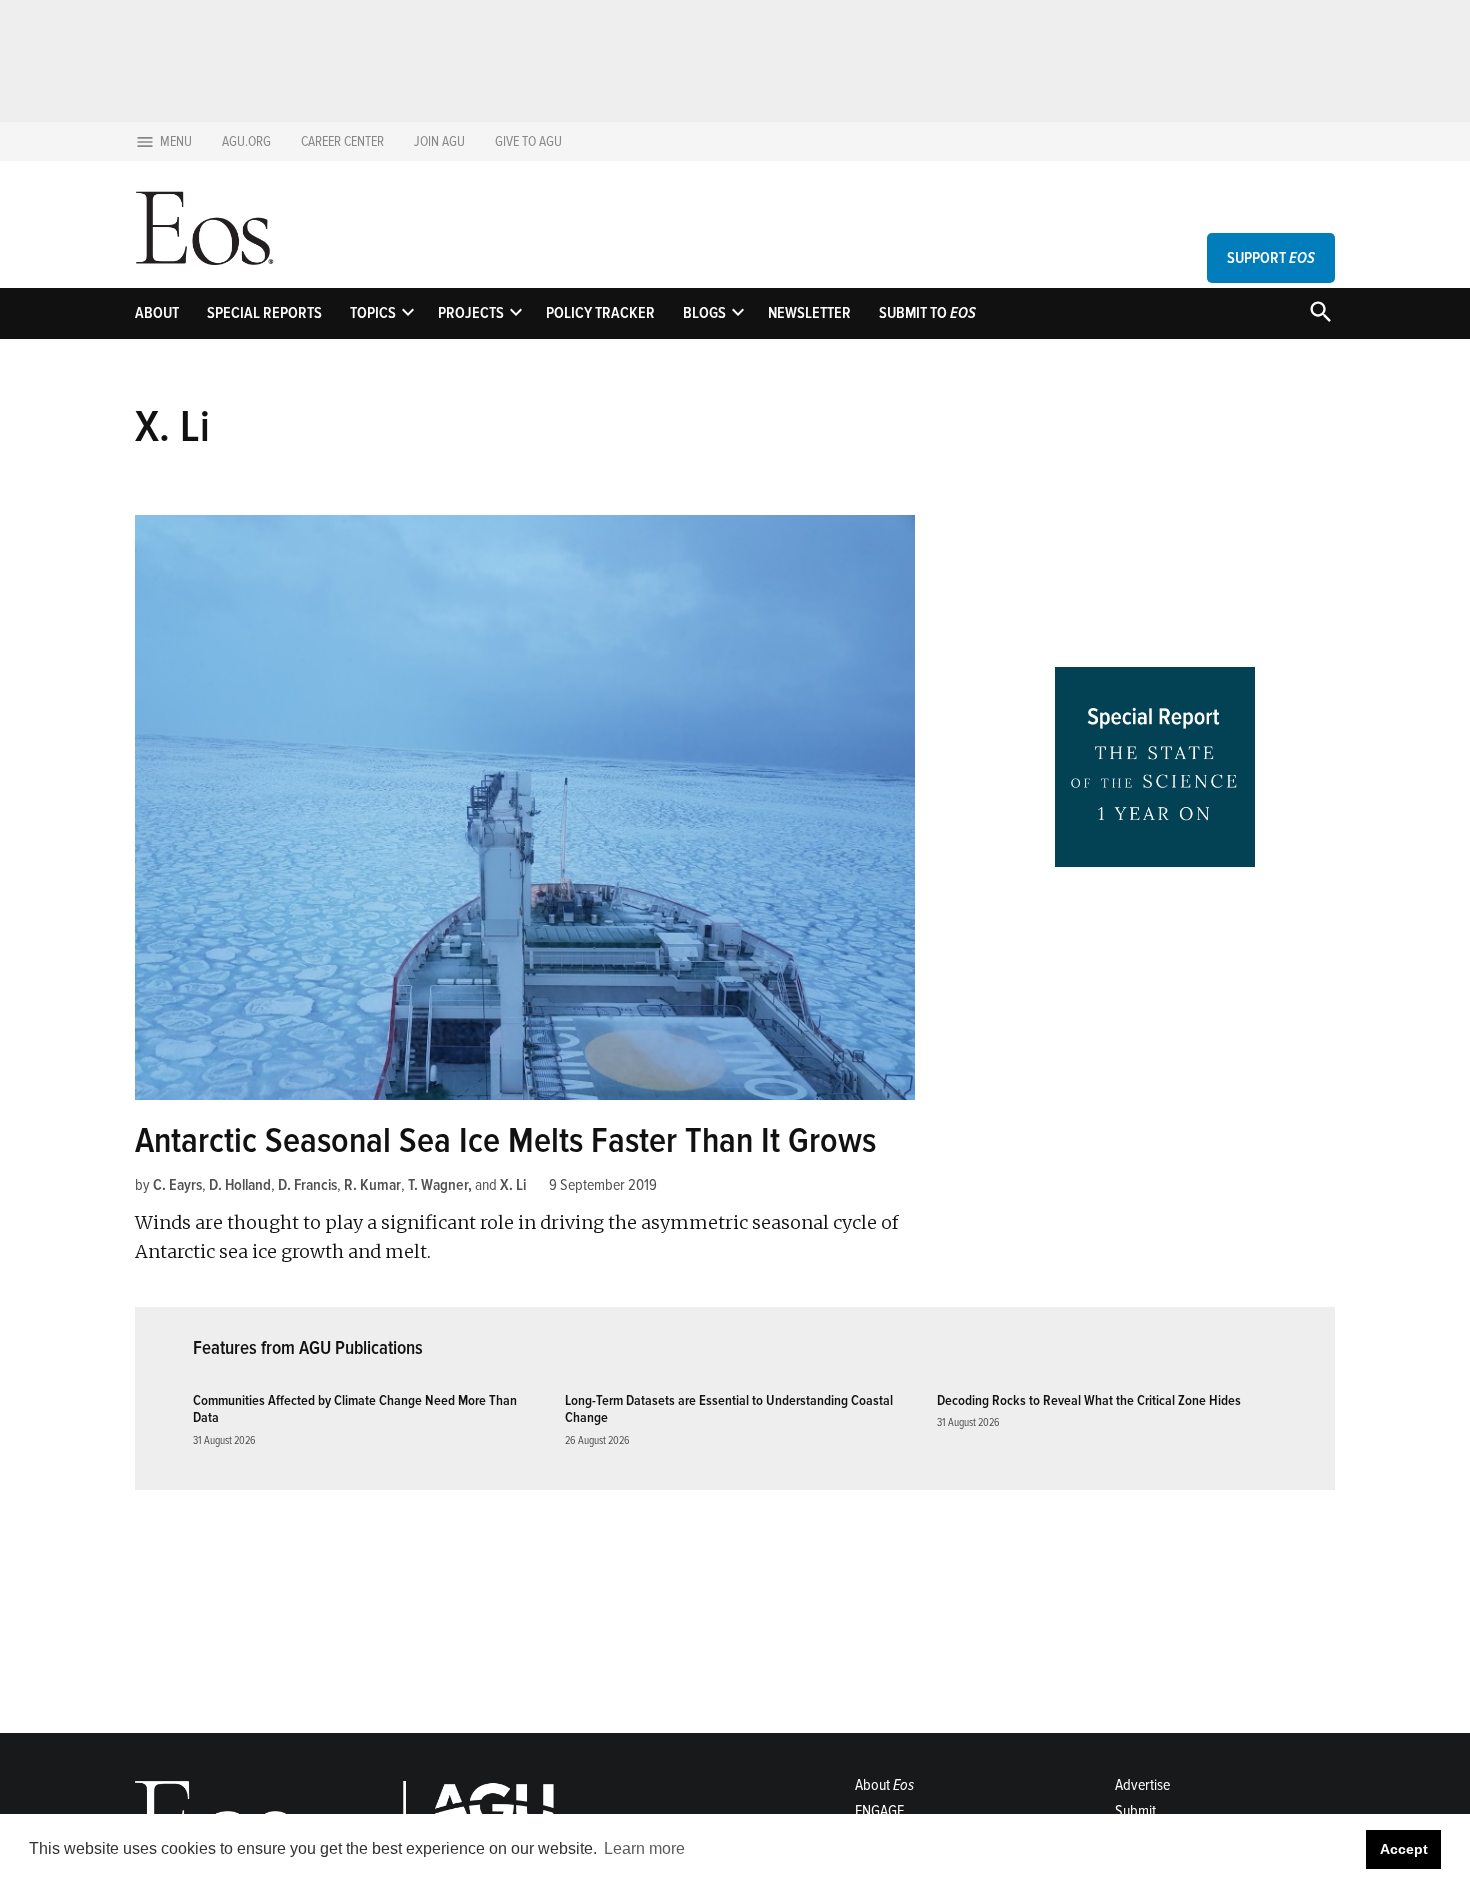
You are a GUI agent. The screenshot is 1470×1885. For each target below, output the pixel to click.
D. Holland (240, 1185)
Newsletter (809, 313)
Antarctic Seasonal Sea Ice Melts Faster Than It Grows (505, 1141)
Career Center (342, 141)
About (157, 313)
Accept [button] (1404, 1849)
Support (1271, 258)
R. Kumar (372, 1185)
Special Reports (264, 313)
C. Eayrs (177, 1185)
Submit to (927, 313)
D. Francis (307, 1185)
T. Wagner (438, 1185)
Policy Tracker (600, 313)
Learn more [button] (644, 1848)
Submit (1135, 1811)
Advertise (1142, 1785)
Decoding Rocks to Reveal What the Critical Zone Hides (1089, 1400)
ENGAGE (879, 1811)
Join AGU (439, 141)
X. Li (513, 1185)
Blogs (704, 313)
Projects (471, 313)
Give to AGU (528, 141)
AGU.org (246, 141)
